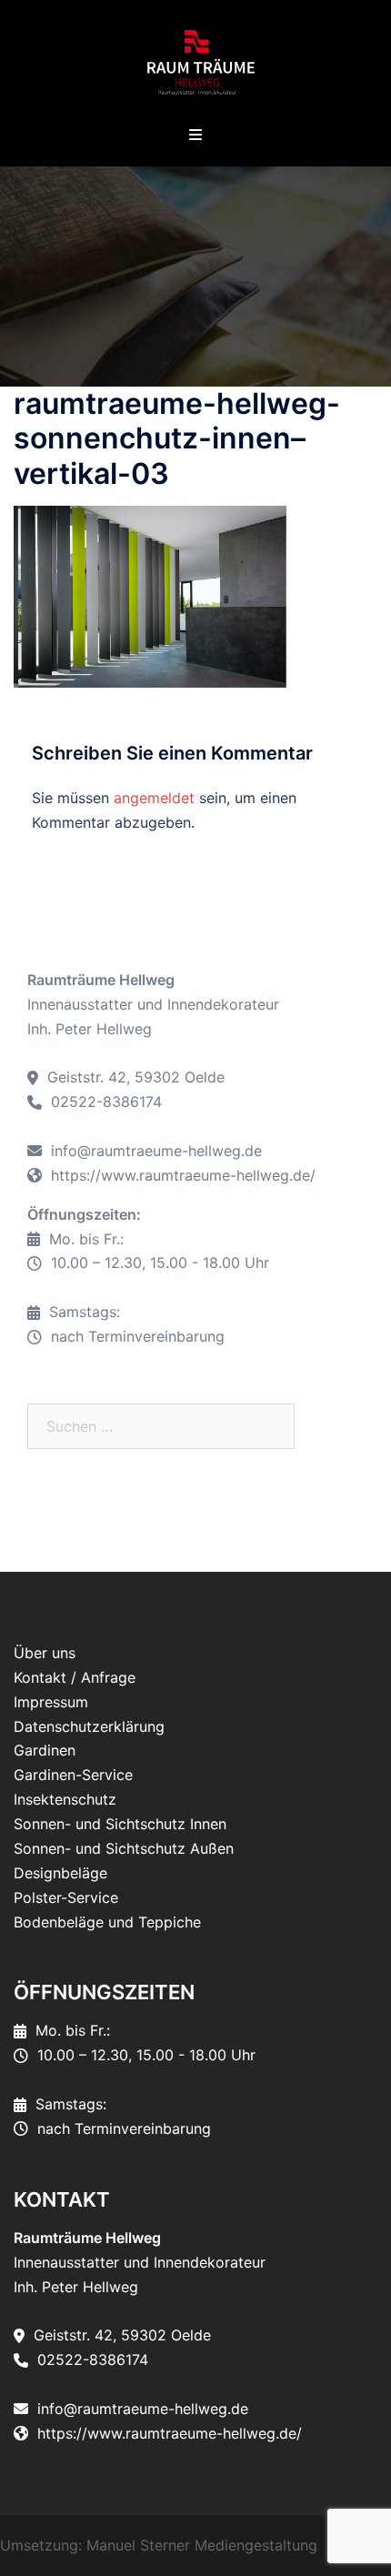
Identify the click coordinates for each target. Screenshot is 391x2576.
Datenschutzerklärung (89, 1726)
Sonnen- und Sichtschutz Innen (120, 1824)
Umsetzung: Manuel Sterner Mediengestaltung (159, 2545)
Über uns (45, 1653)
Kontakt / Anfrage (75, 1677)
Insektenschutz (65, 1799)
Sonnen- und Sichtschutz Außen (124, 1848)
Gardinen (45, 1750)
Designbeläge (60, 1873)
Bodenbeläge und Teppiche (107, 1922)
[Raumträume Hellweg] (195, 62)
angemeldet (154, 798)
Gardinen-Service (73, 1775)
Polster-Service (66, 1897)
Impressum (51, 1702)
